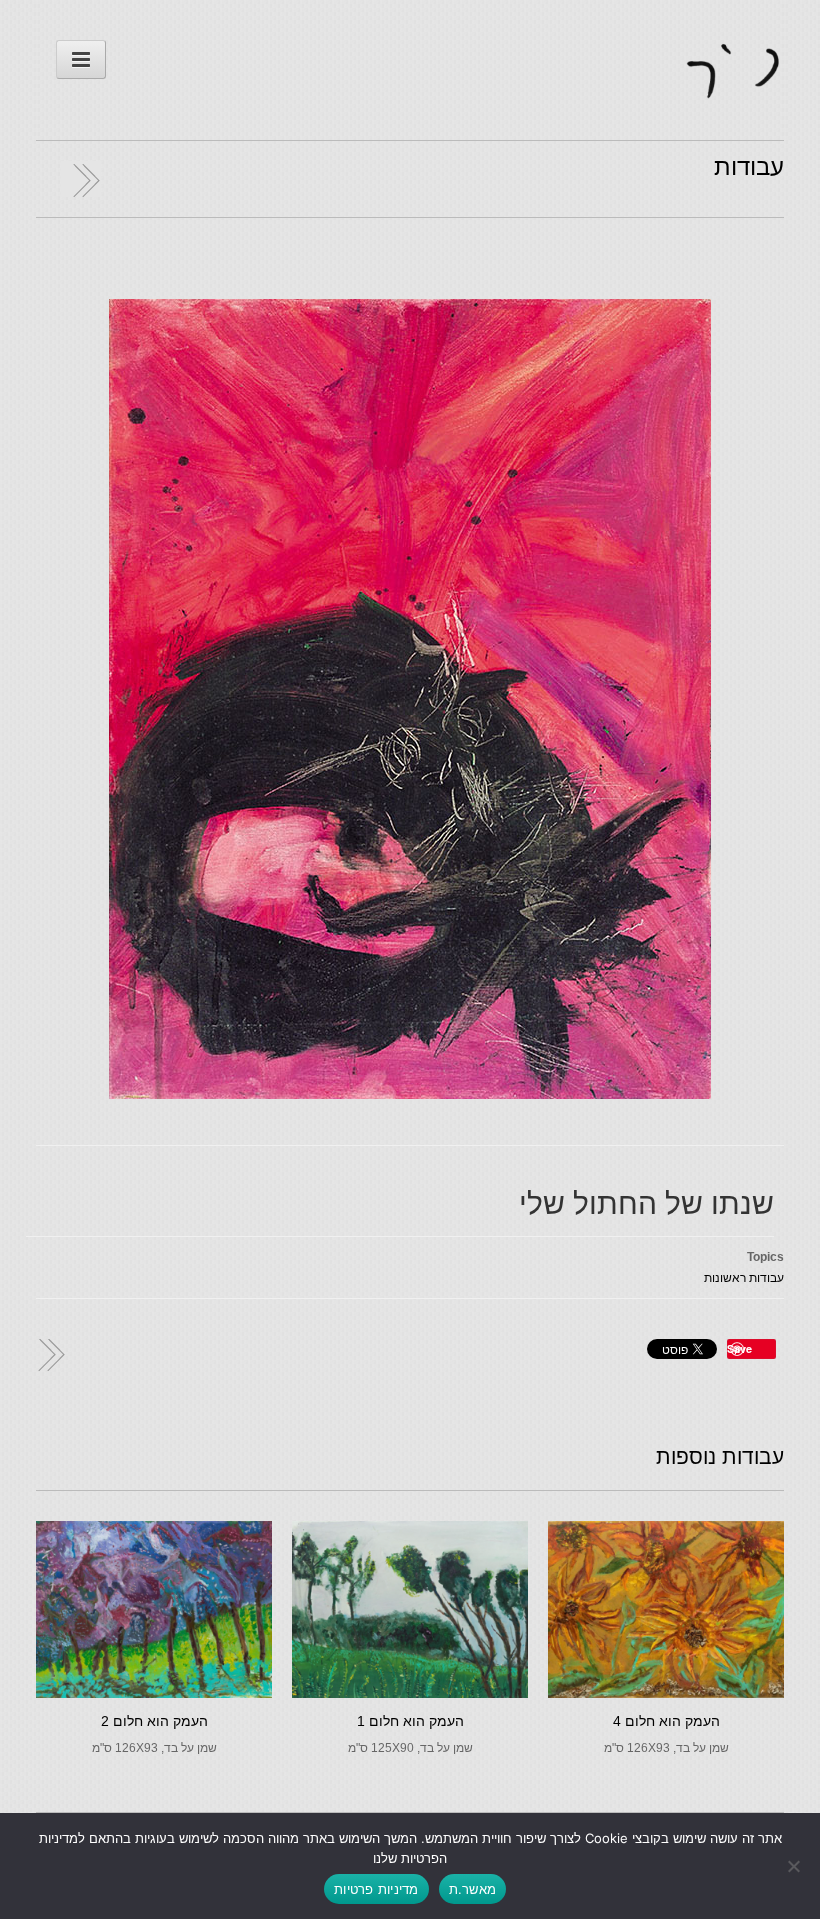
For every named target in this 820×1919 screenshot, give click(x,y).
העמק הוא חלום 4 (666, 1721)
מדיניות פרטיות (376, 1889)
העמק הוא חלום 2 (154, 1721)
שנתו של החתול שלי (646, 1203)
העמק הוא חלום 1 (410, 1721)
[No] (795, 1866)
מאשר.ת (473, 1889)
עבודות (749, 166)
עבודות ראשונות (744, 1278)
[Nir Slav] (734, 87)
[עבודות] (81, 179)
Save (739, 1348)
